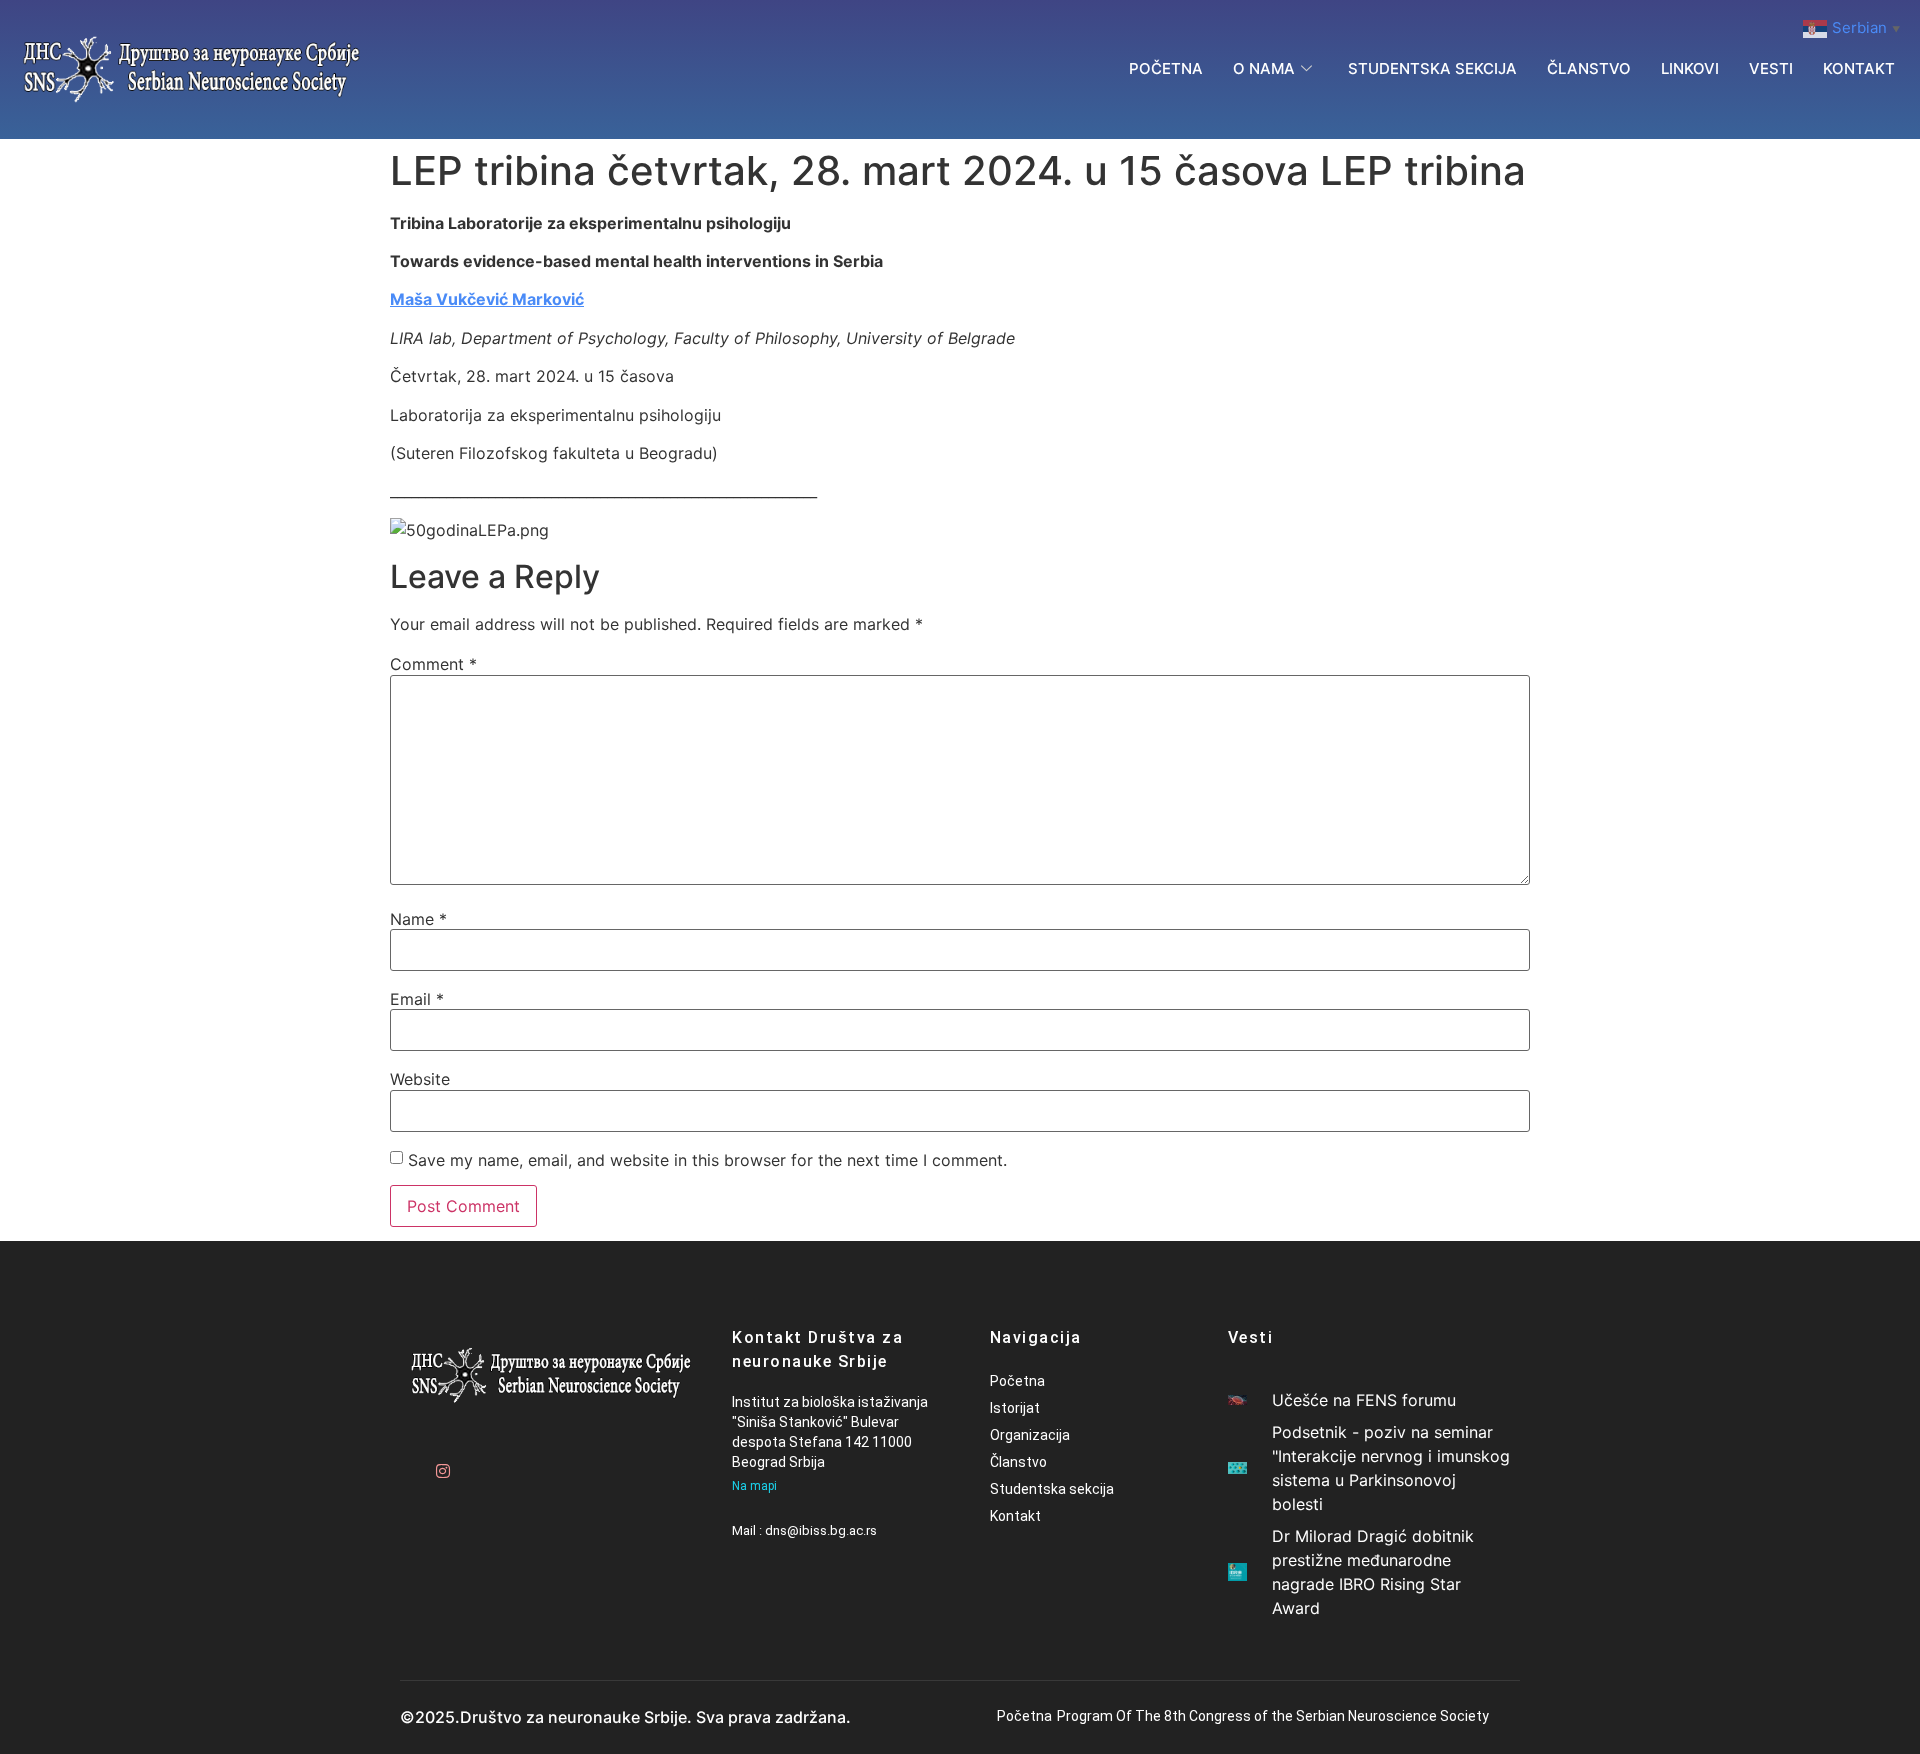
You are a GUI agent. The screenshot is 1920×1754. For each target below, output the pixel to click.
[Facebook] (405, 1462)
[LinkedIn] (510, 1462)
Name (418, 919)
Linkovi (1690, 68)
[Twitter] (475, 1462)
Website (420, 1079)
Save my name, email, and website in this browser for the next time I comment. (707, 1160)
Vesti (1771, 68)
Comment (433, 664)
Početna (1166, 68)
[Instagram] (440, 1462)
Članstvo (1589, 68)
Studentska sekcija (1432, 68)
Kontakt (1859, 68)
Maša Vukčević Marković (487, 299)
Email (417, 999)
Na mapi (754, 1486)
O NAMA (1264, 68)
